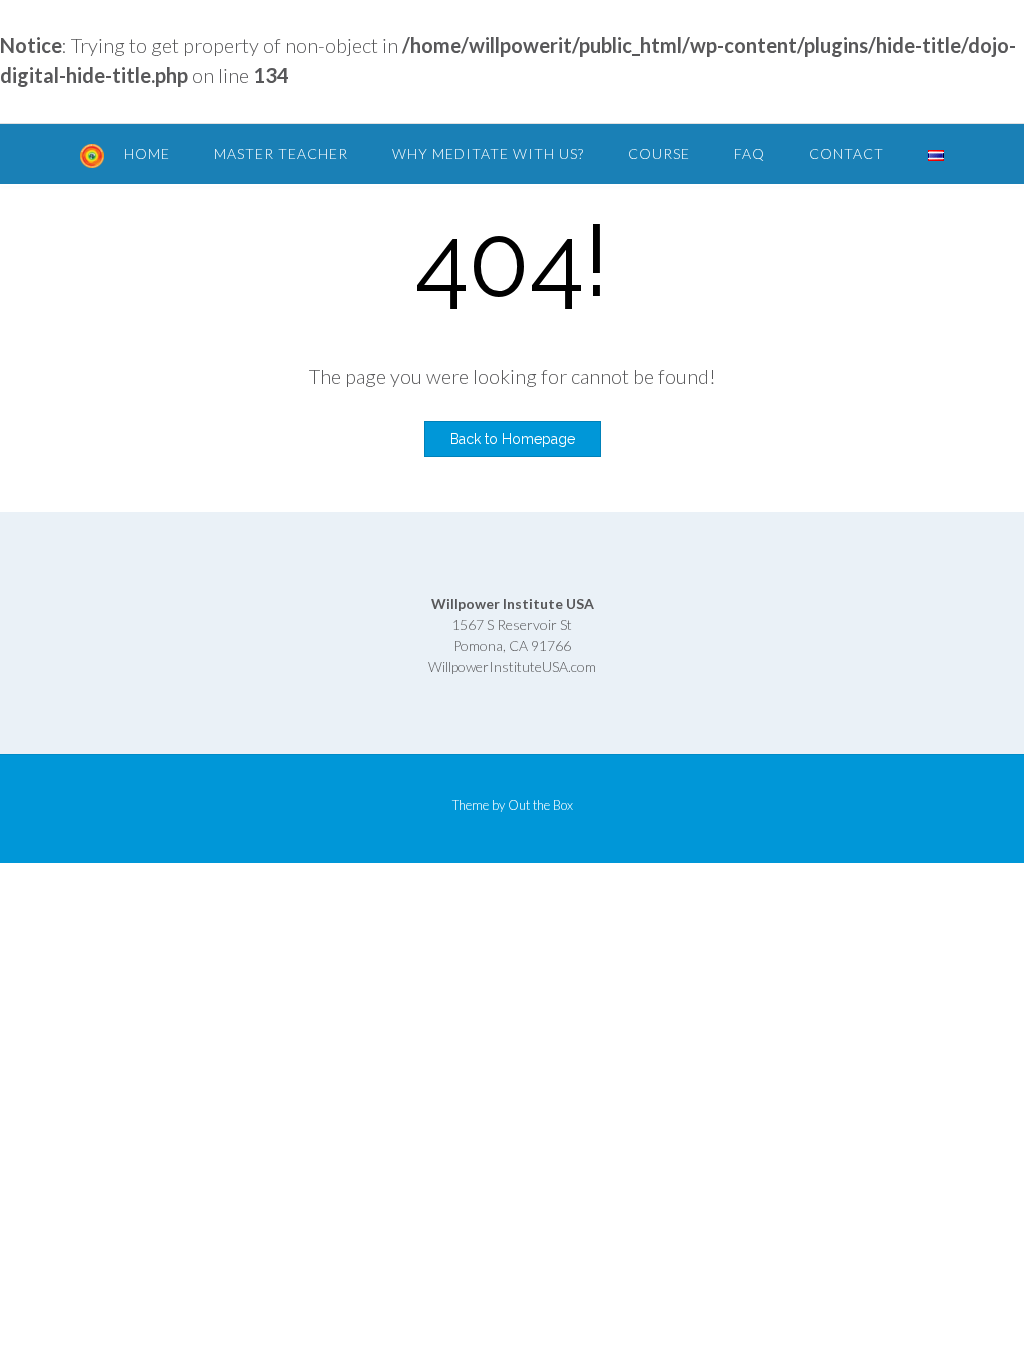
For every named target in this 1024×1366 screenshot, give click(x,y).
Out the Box (540, 805)
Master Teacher (281, 153)
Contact (846, 153)
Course (659, 153)
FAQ (749, 153)
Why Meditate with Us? (488, 153)
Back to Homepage (512, 439)
